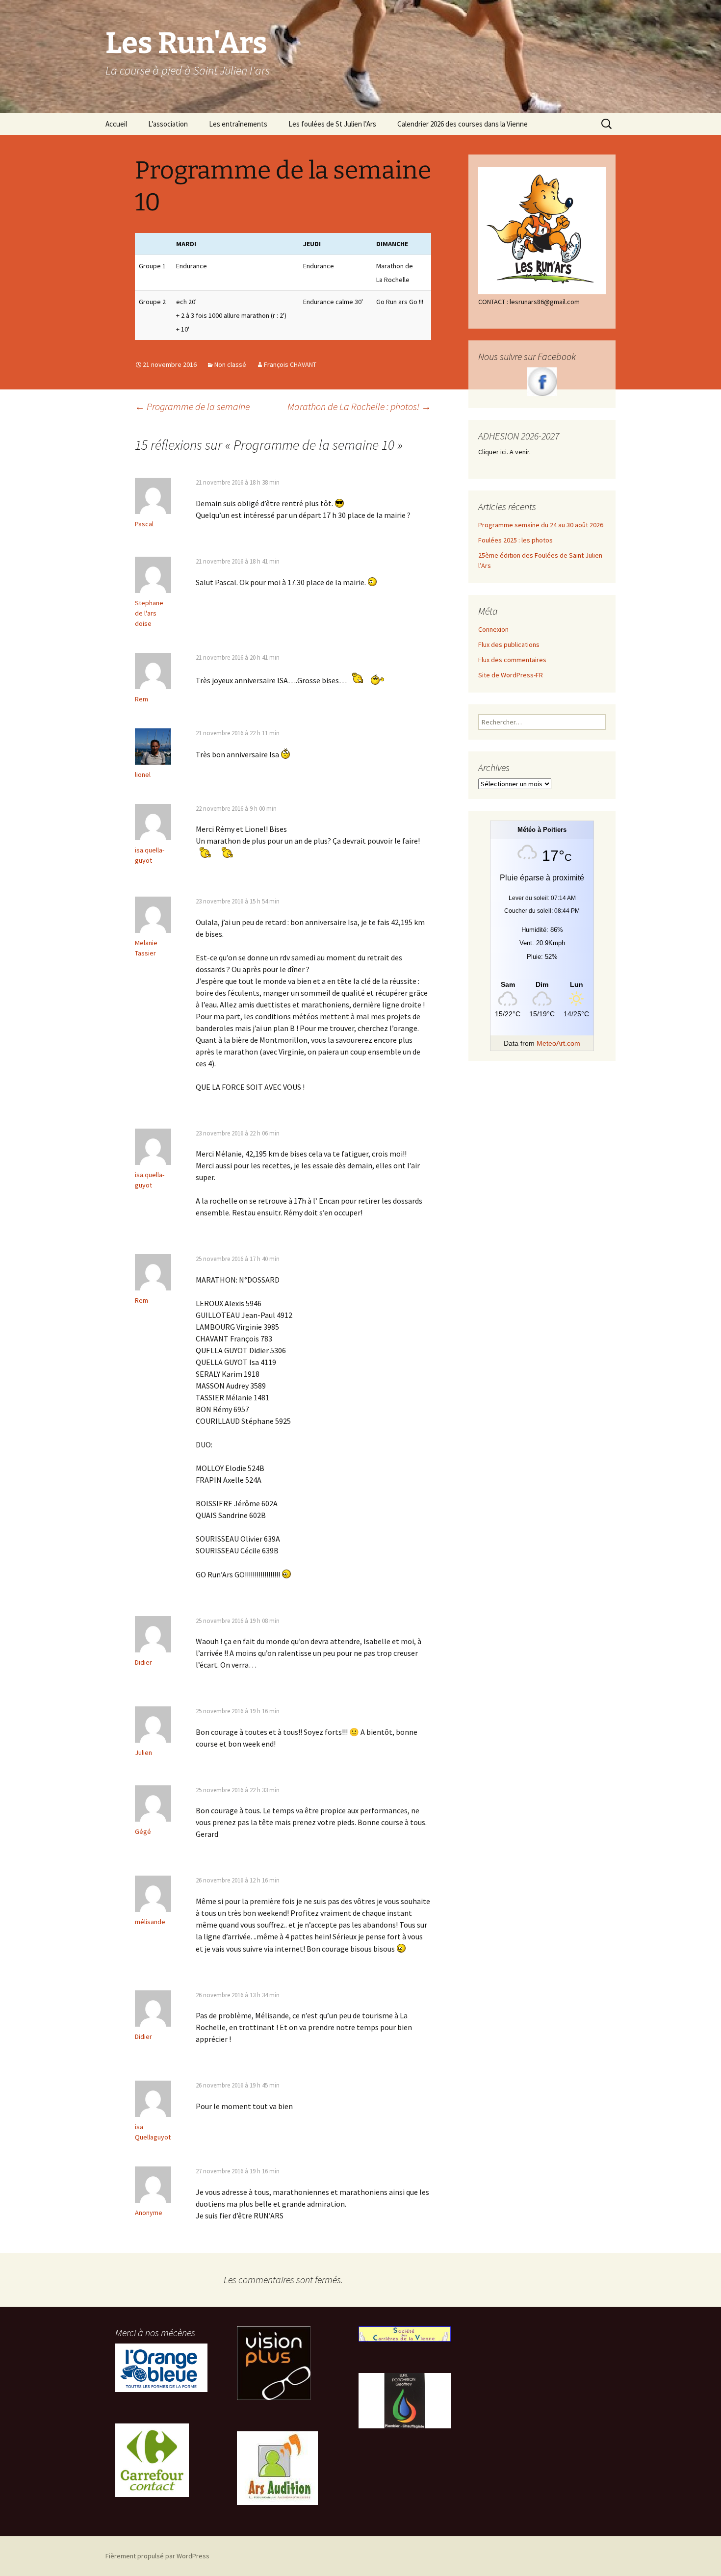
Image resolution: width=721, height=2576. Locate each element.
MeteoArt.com (558, 1043)
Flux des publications (509, 644)
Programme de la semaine (192, 406)
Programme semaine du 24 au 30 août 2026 (541, 525)
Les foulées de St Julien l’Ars (332, 124)
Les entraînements (238, 124)
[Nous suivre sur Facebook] (542, 382)
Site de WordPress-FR (511, 675)
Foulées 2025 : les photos (515, 540)
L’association (168, 124)
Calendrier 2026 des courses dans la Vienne (463, 124)
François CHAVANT (290, 364)
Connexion (493, 629)
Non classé (230, 364)
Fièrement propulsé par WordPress (157, 2556)
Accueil (116, 124)
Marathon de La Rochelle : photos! (359, 406)
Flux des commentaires (512, 660)
